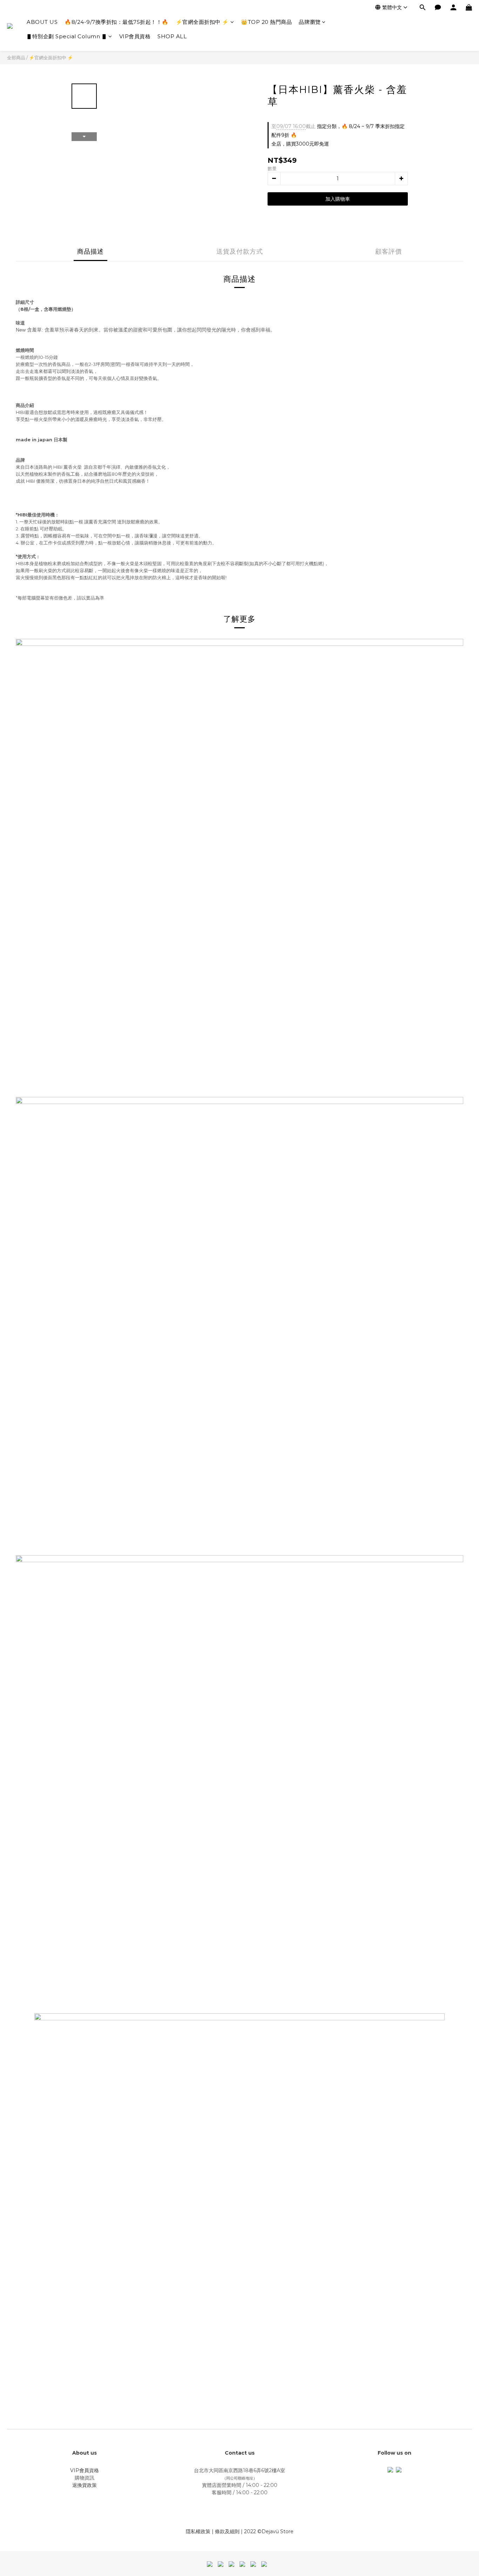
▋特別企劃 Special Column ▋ (67, 36)
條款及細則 (227, 2531)
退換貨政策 (85, 2485)
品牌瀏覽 (310, 22)
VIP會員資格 (135, 36)
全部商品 (16, 58)
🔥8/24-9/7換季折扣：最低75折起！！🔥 (117, 22)
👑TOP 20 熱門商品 (266, 22)
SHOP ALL (172, 36)
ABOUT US (42, 22)
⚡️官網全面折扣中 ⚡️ (202, 22)
